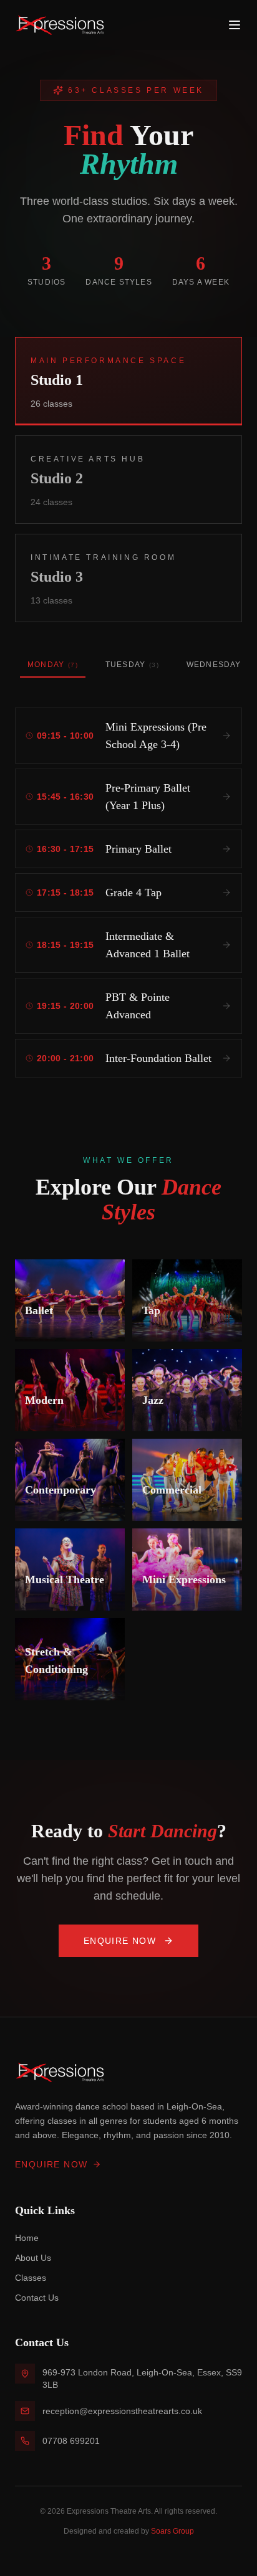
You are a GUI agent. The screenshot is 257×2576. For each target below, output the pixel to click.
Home (27, 2238)
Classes (31, 2278)
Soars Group (172, 2531)
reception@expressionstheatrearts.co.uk (122, 2411)
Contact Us (37, 2298)
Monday (53, 665)
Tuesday (132, 665)
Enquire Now (120, 1941)
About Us (33, 2258)
